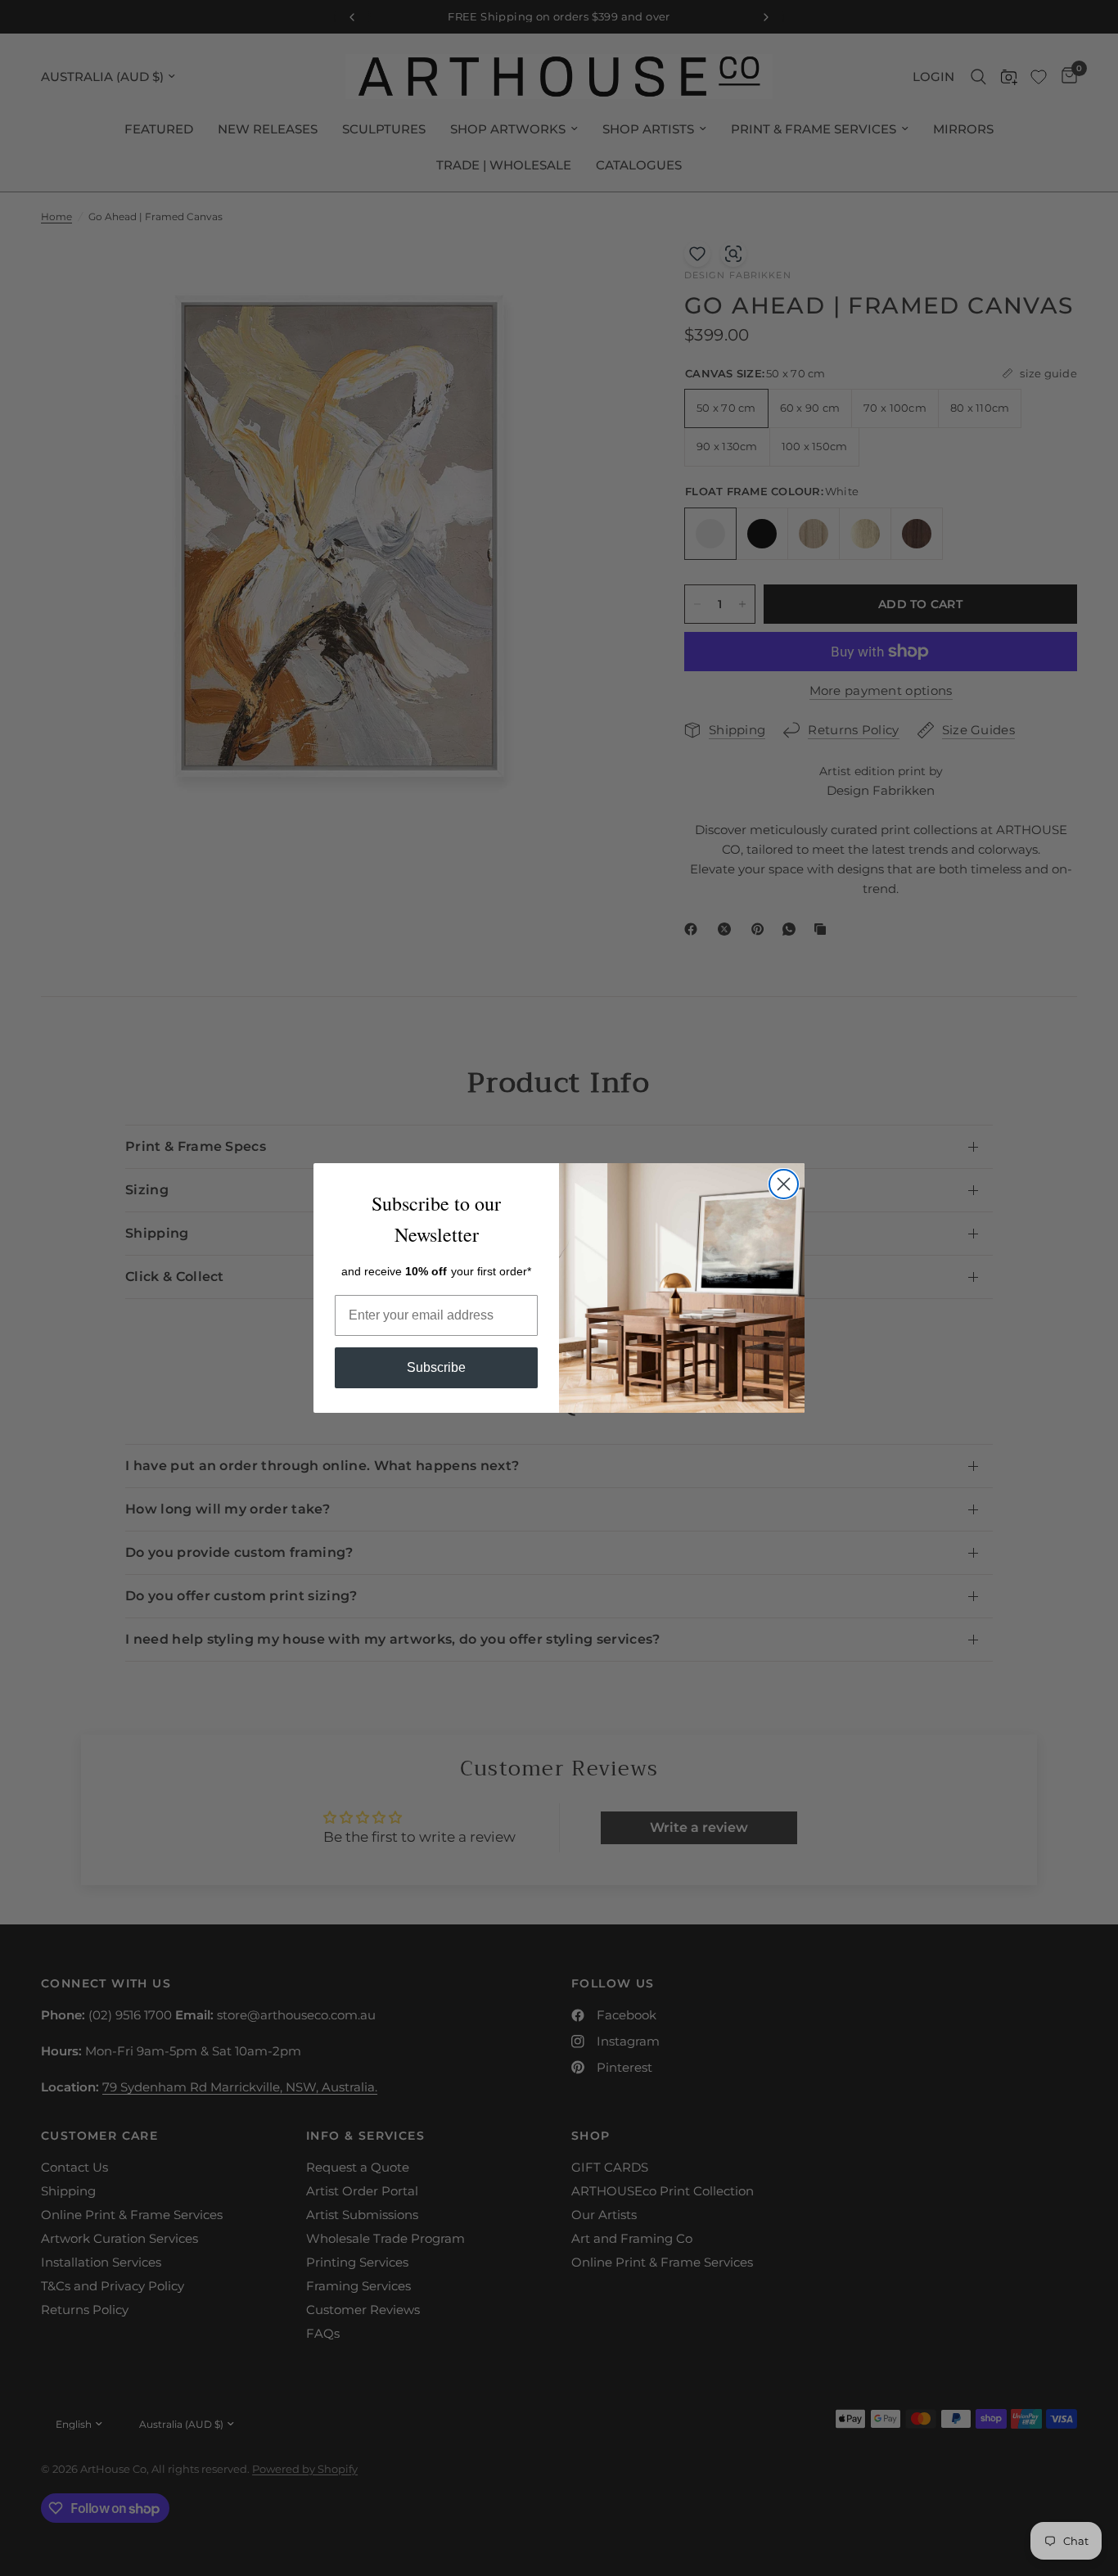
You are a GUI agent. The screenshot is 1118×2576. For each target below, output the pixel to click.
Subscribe (436, 1367)
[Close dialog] (784, 1184)
